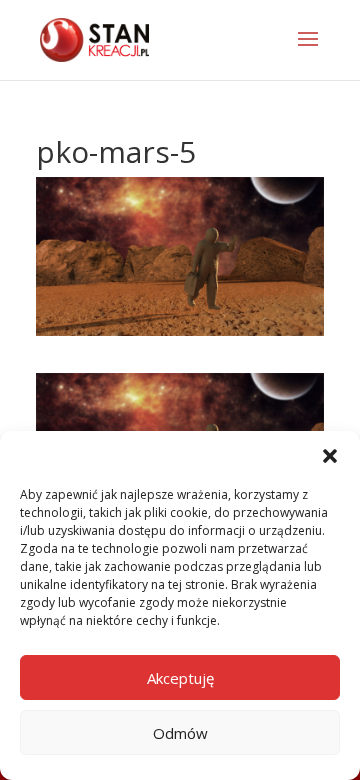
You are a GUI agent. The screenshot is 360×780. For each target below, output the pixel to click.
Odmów (180, 733)
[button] (330, 456)
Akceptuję (180, 678)
